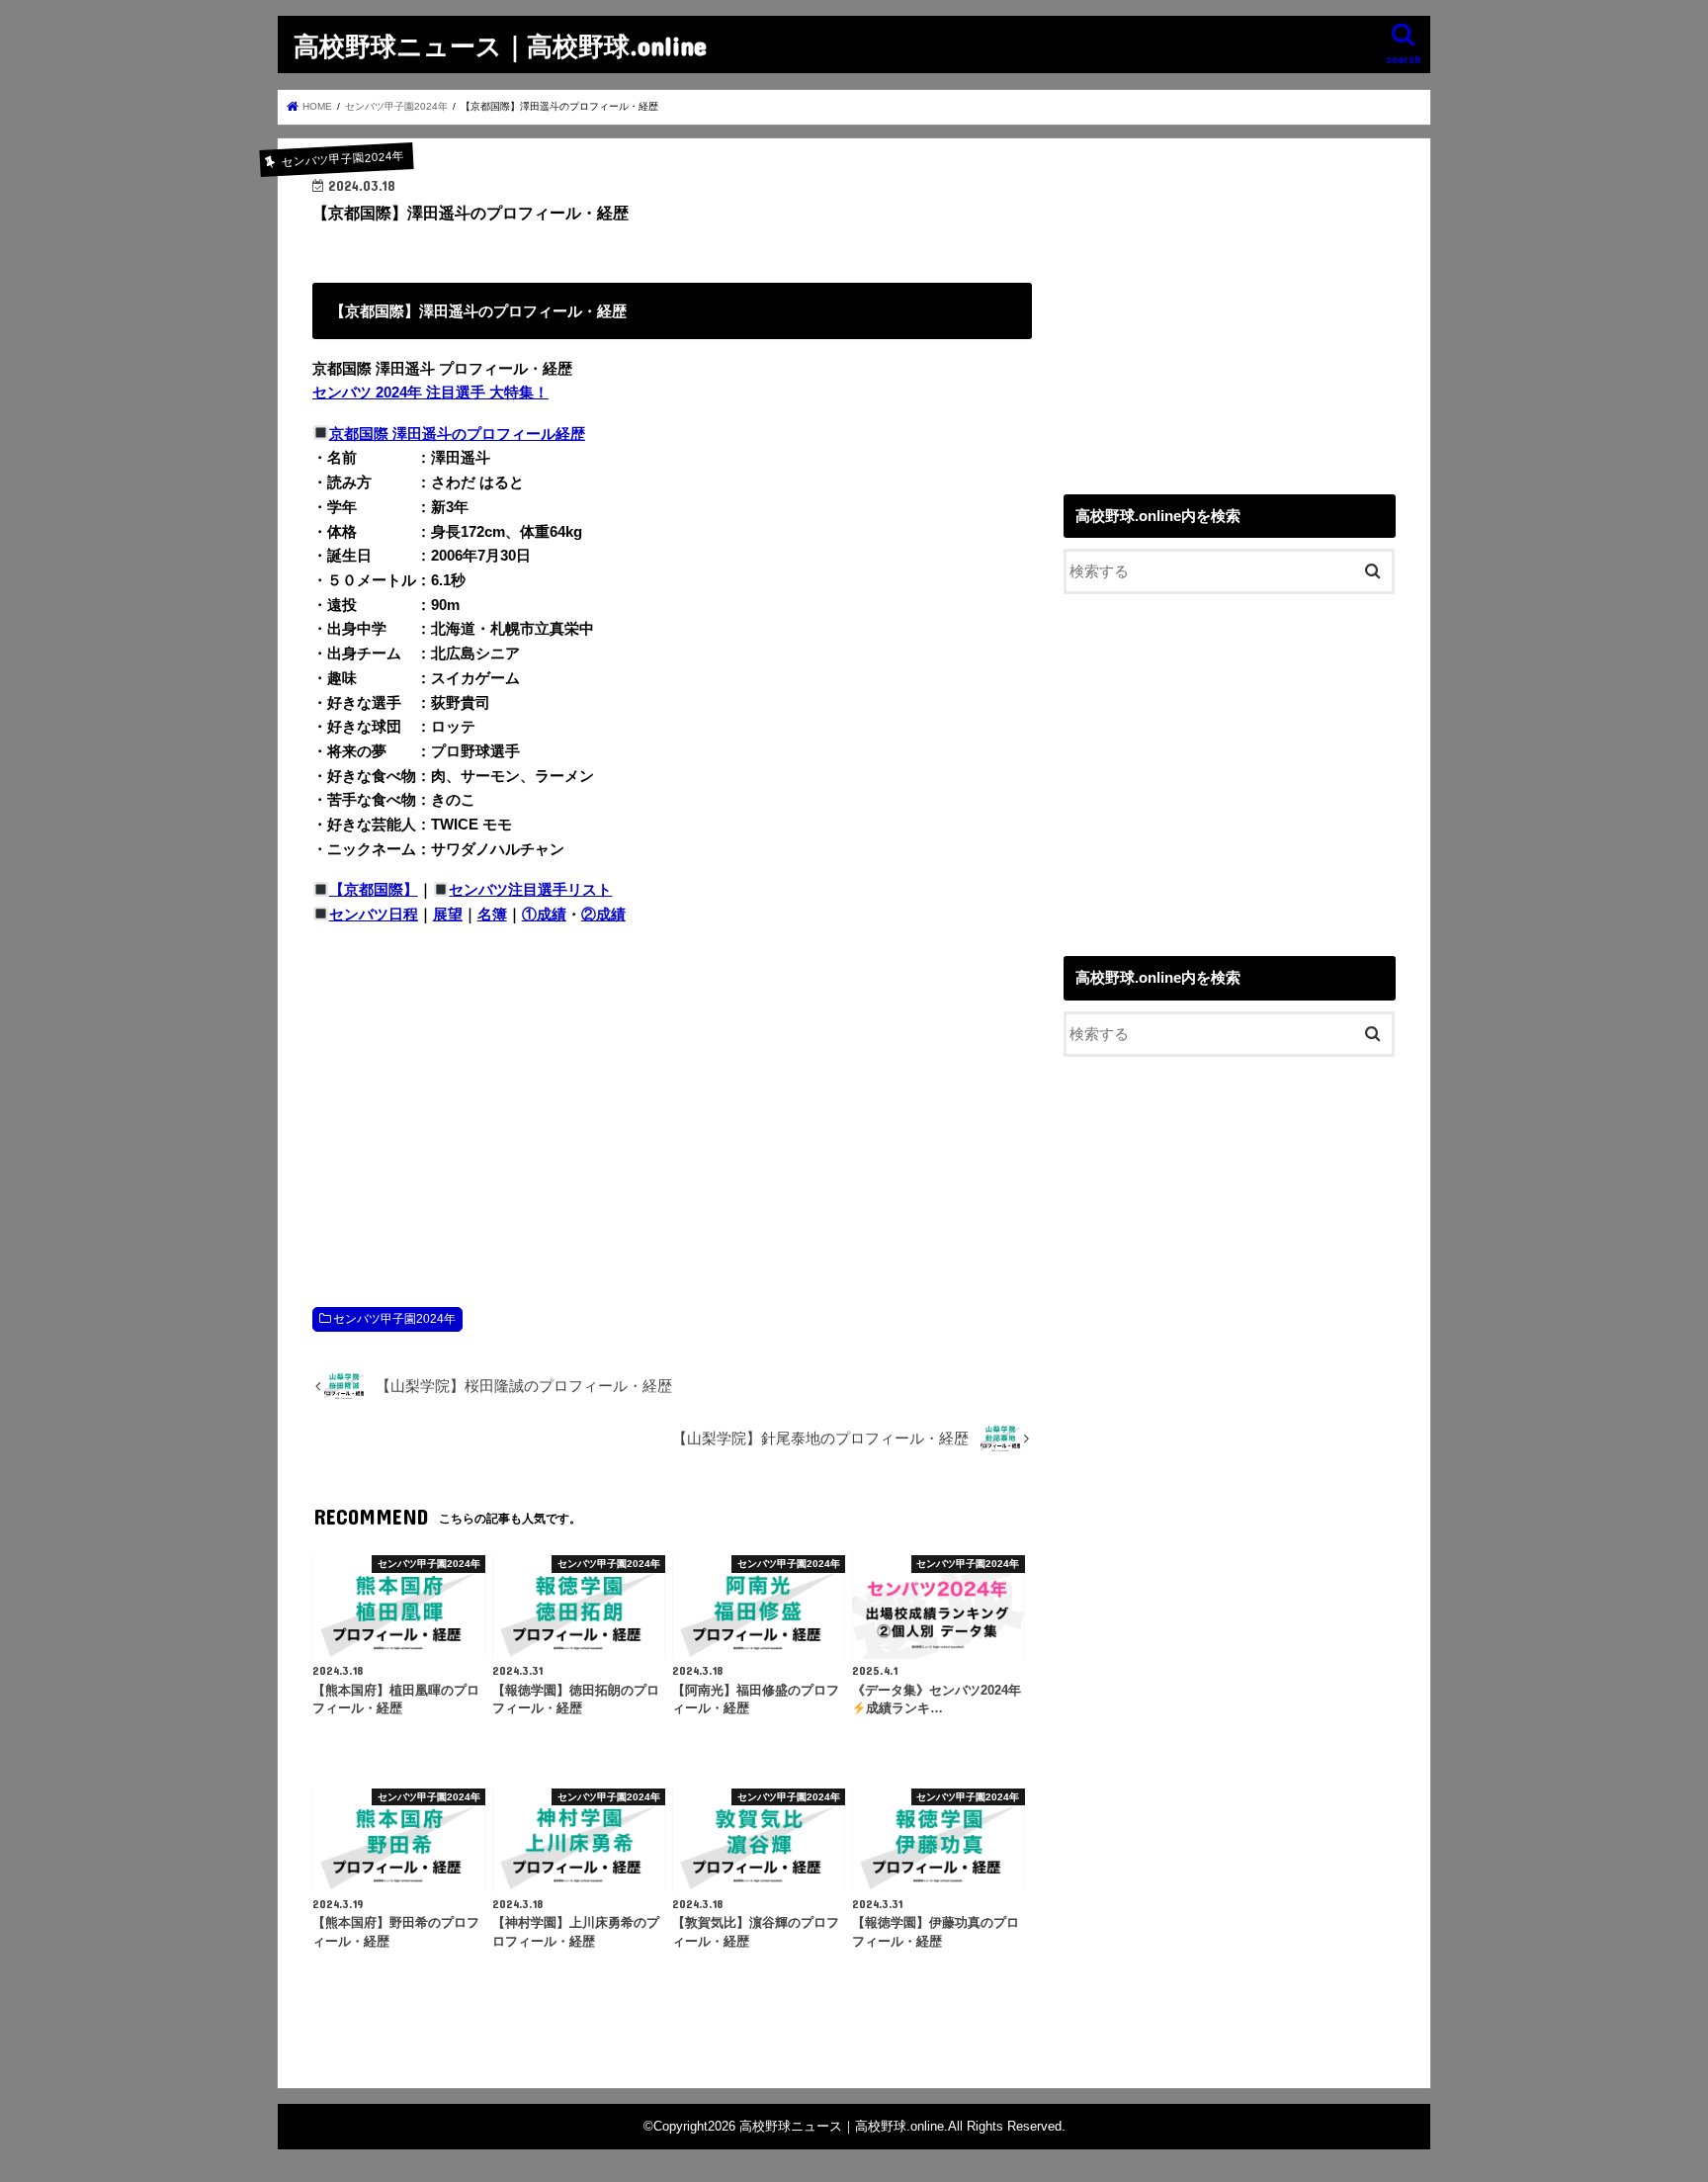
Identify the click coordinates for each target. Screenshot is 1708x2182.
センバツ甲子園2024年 (394, 1319)
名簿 (492, 915)
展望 (448, 915)
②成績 (603, 915)
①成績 (544, 915)
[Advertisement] (672, 1095)
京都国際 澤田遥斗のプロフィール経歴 (457, 434)
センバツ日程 (374, 915)
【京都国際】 (374, 890)
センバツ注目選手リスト (530, 890)
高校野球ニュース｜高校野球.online (500, 45)
